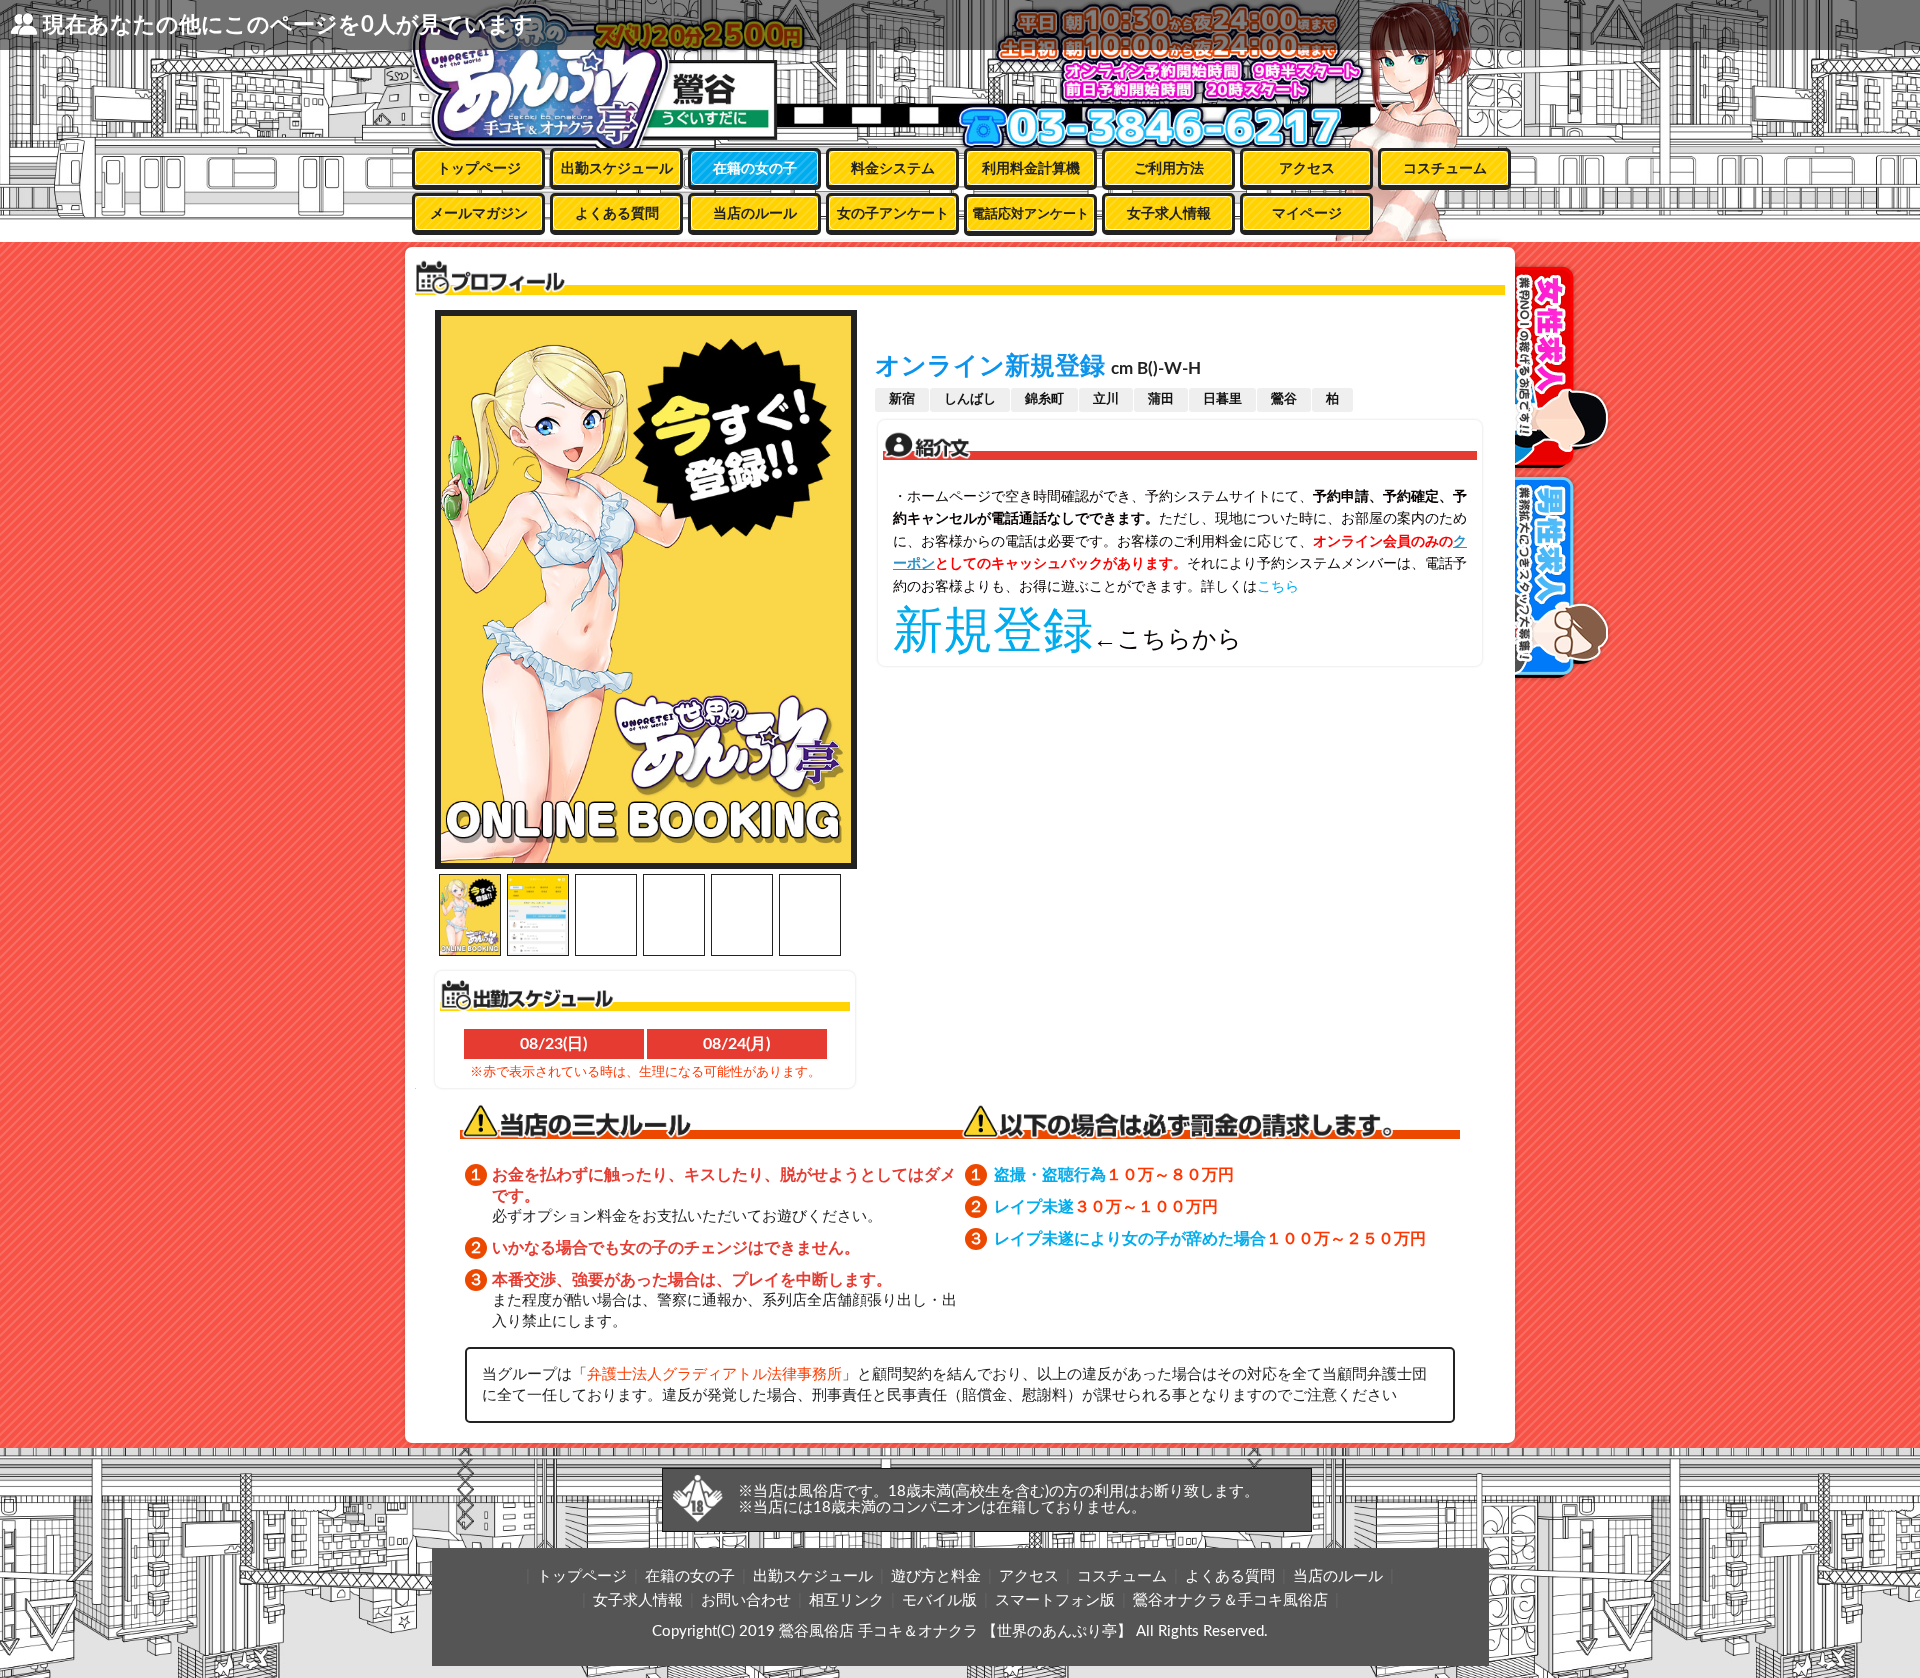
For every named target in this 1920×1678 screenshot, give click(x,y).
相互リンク (846, 1600)
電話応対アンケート (1030, 214)
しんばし (970, 399)
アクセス (1307, 169)
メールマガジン (479, 214)
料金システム (893, 169)
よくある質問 (617, 214)
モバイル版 (939, 1600)
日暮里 (1222, 399)
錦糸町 (1044, 399)
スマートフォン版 (1055, 1600)
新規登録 (993, 630)
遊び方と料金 (936, 1576)
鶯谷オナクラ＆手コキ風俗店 (1230, 1600)
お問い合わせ (746, 1600)
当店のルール (755, 214)
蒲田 (1161, 399)
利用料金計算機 (1031, 169)
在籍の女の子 (755, 169)
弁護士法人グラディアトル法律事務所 (714, 1374)
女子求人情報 (1169, 214)
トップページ (479, 169)
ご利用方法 (1169, 169)
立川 (1106, 399)
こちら (1278, 586)
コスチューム (1445, 169)
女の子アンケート (893, 214)
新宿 (902, 399)
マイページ (1307, 214)
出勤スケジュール (617, 169)
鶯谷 (1284, 399)
